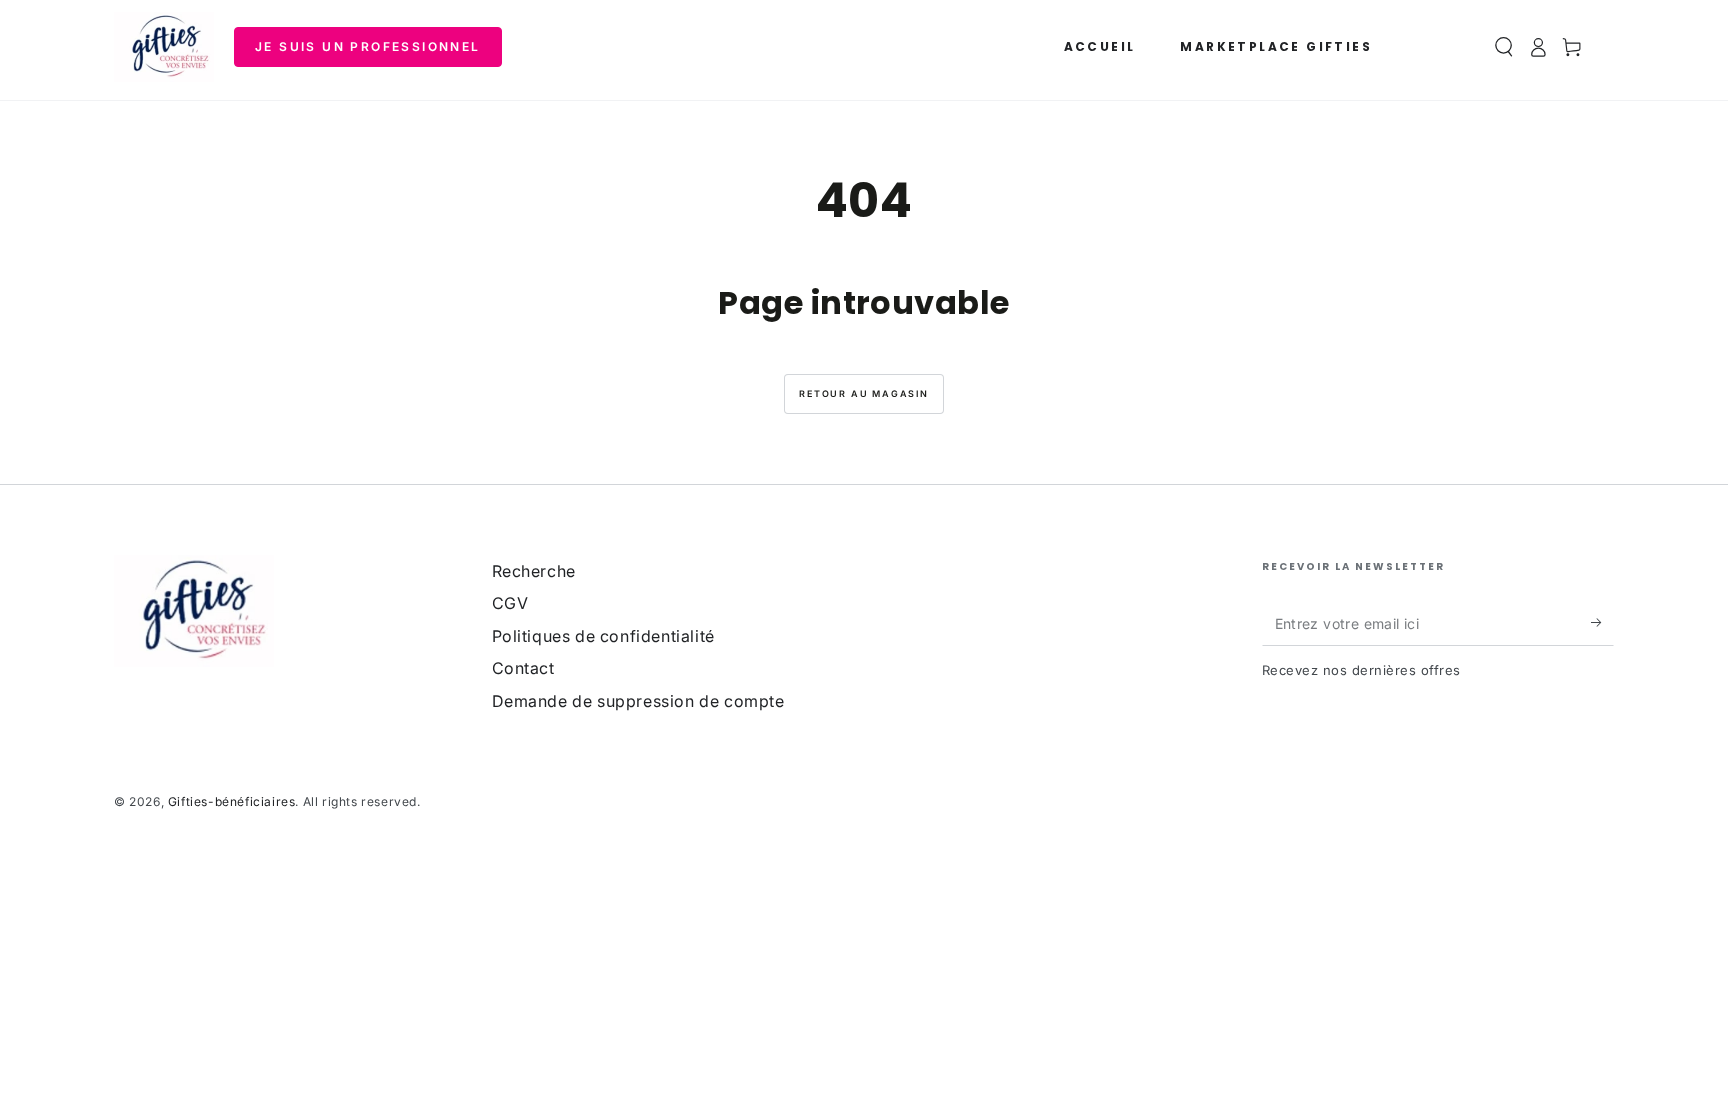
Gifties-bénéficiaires (232, 801)
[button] (1504, 47)
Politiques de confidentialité (603, 636)
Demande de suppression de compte (638, 701)
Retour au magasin (864, 393)
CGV (510, 603)
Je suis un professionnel (368, 46)
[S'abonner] (1602, 623)
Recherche (534, 571)
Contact (523, 668)
